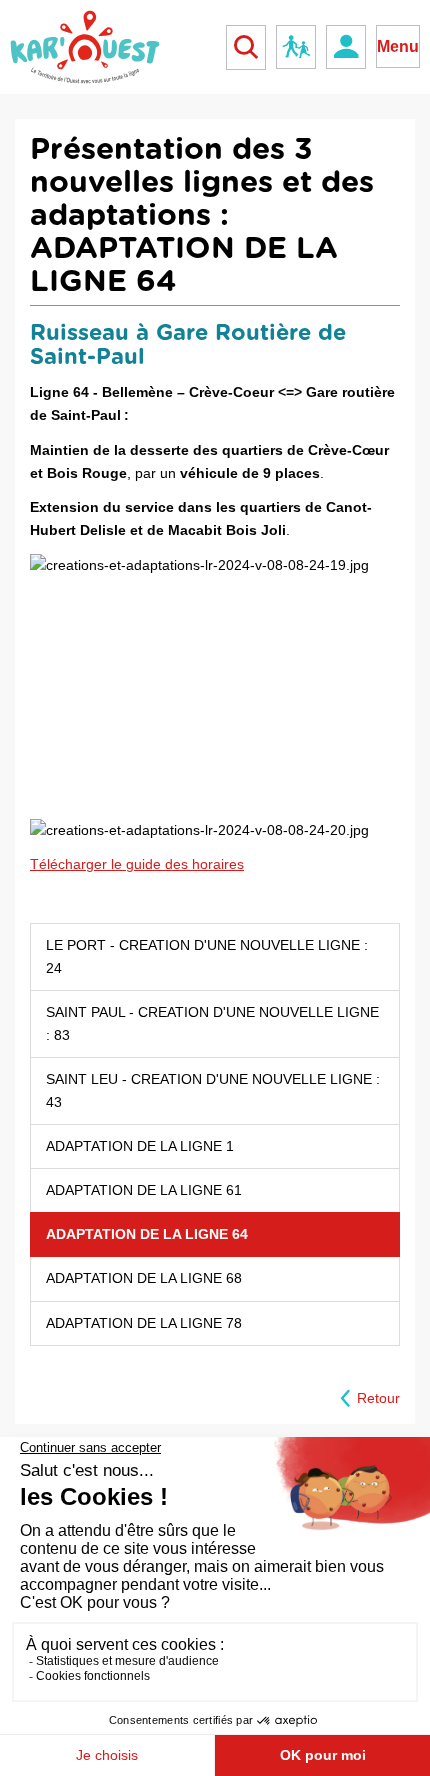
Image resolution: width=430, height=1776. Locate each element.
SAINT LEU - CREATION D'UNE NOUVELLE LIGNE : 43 (213, 1090)
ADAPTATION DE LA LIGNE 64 (147, 1234)
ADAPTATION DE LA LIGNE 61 (144, 1190)
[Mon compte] (346, 47)
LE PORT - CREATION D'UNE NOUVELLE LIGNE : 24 (207, 956)
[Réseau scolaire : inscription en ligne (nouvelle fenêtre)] (296, 47)
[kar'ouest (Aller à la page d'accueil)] (85, 47)
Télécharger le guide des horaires (137, 864)
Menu (398, 46)
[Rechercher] (246, 47)
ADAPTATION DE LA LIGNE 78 (144, 1323)
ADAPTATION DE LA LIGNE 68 (144, 1278)
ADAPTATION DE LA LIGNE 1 (140, 1146)
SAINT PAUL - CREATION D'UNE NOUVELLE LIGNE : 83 (212, 1023)
